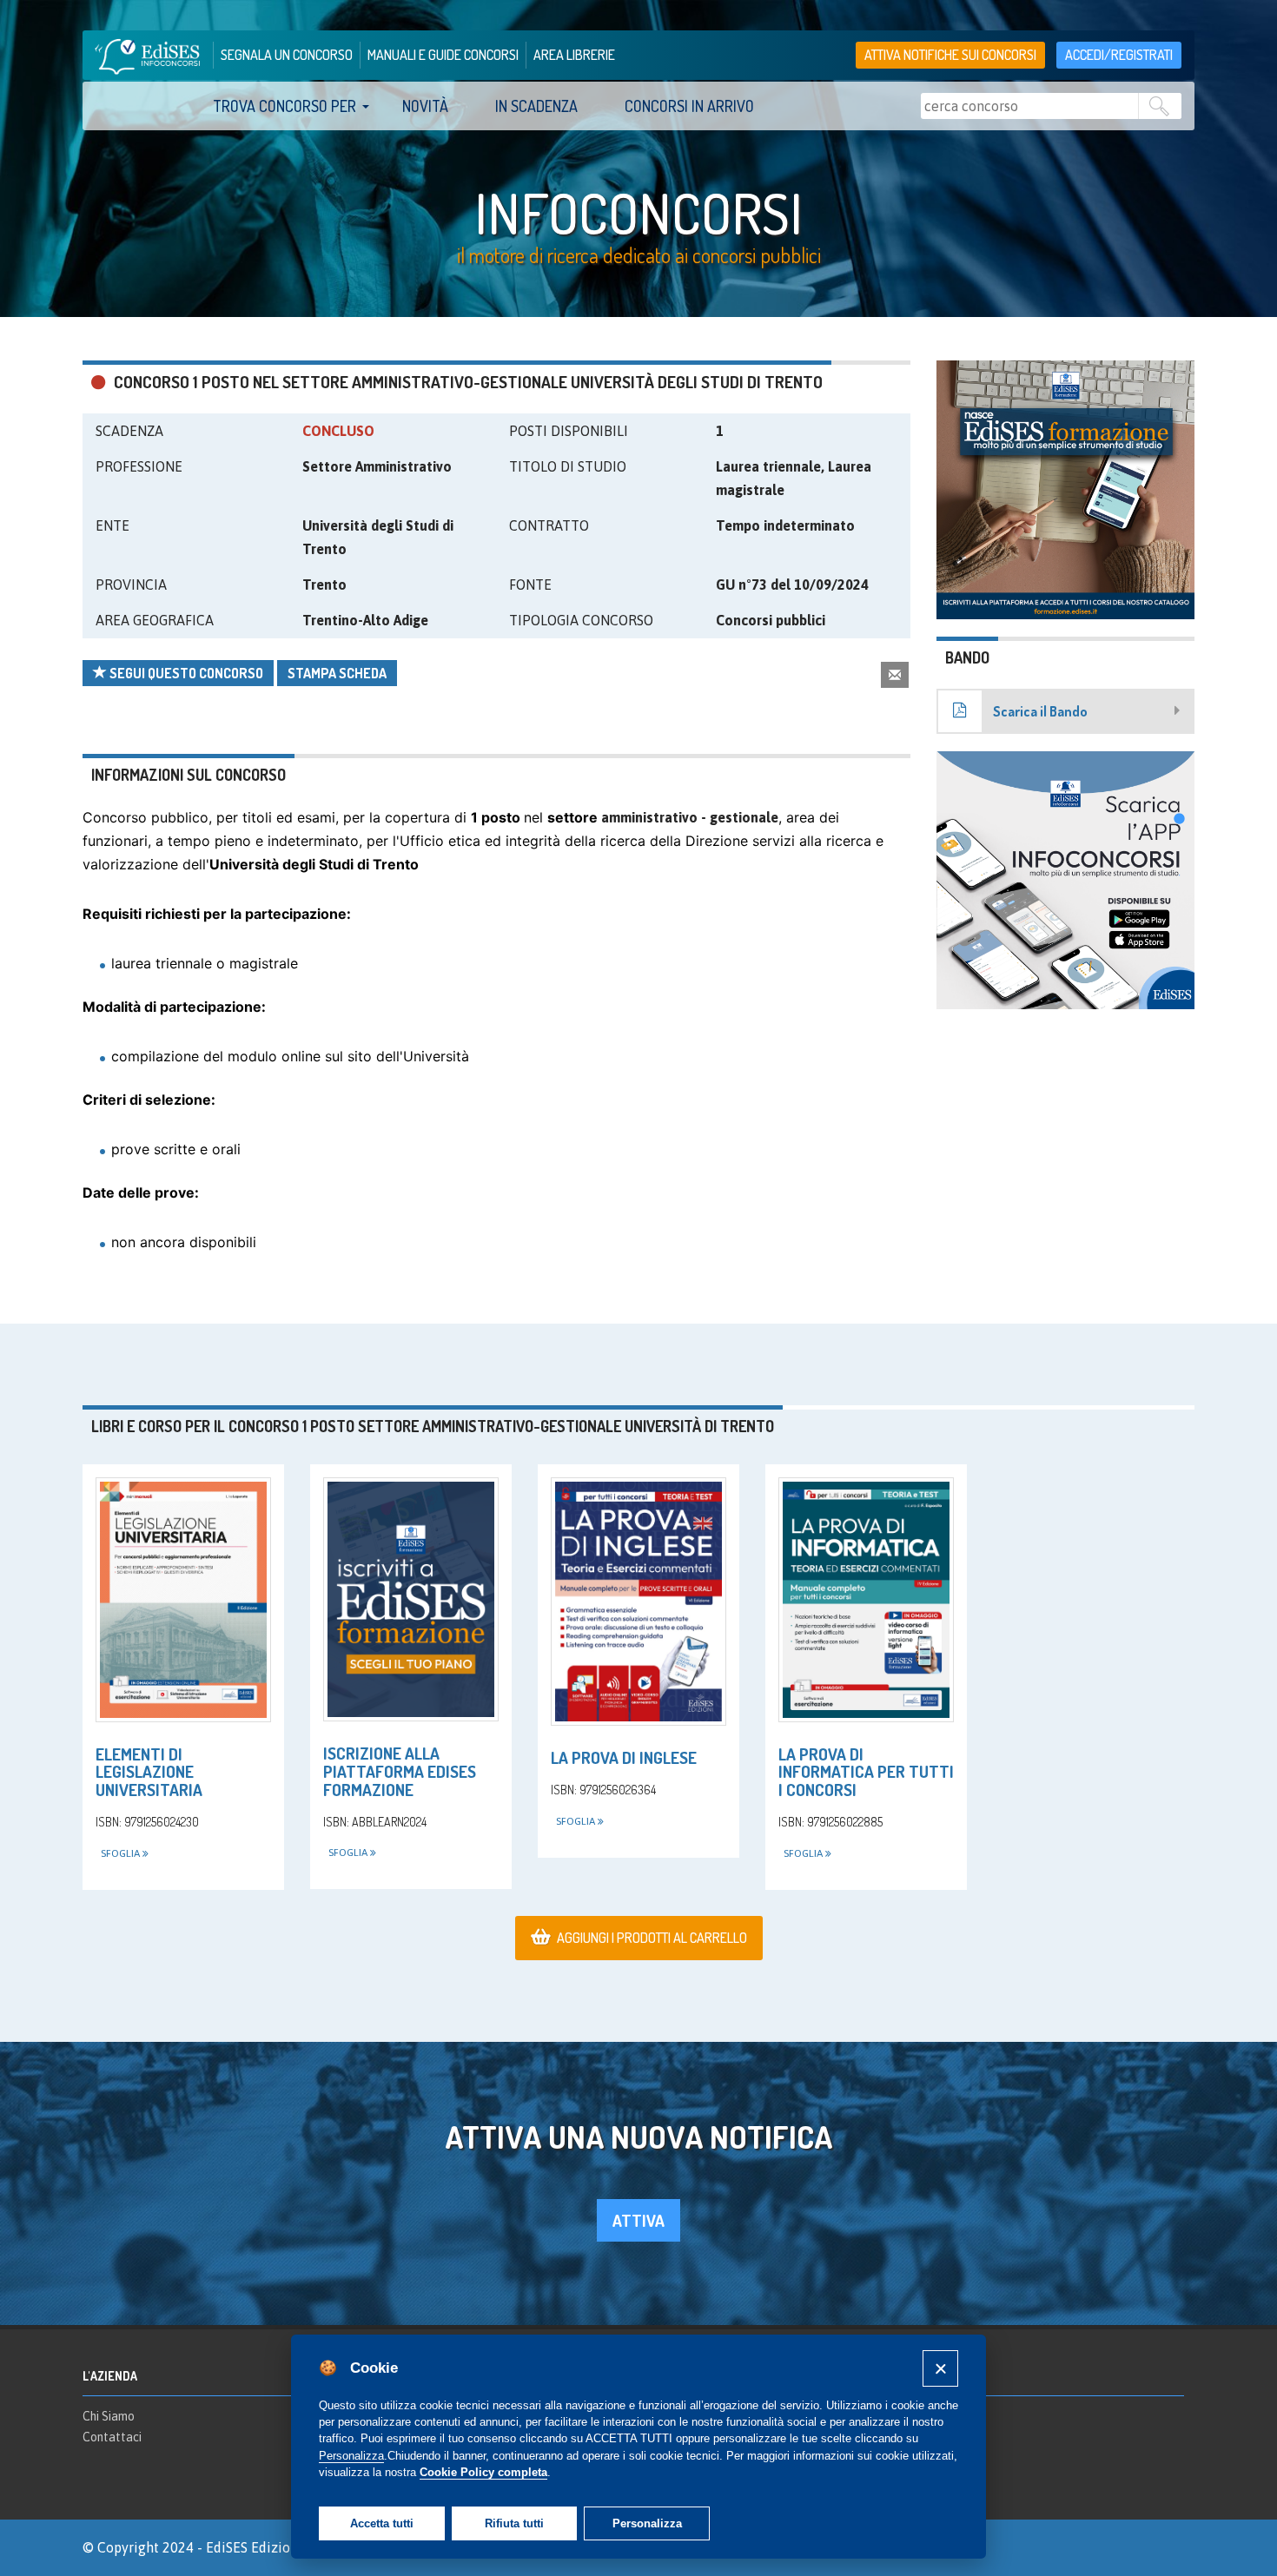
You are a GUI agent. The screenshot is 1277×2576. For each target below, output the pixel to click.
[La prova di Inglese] (638, 1602)
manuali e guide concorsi (443, 55)
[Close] (940, 2368)
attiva (638, 2220)
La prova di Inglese (624, 1757)
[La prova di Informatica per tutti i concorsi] (866, 1599)
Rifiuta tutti (514, 2523)
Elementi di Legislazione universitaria (149, 1772)
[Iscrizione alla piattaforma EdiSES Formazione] (411, 1599)
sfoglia (122, 1853)
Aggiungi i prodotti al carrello (652, 1938)
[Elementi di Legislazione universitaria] (183, 1599)
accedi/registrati (1119, 55)
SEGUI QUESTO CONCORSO (185, 673)
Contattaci (112, 2437)
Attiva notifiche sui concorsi (950, 55)
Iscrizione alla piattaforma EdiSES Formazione (400, 1771)
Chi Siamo (109, 2416)
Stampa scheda (337, 673)
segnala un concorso (287, 55)
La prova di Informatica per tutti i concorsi (866, 1772)
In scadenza (536, 106)
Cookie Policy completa (483, 2472)
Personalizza (647, 2523)
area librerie (574, 55)
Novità (425, 106)
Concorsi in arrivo (689, 106)
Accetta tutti (382, 2523)
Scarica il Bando (1040, 711)
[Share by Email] (895, 674)
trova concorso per (285, 106)
